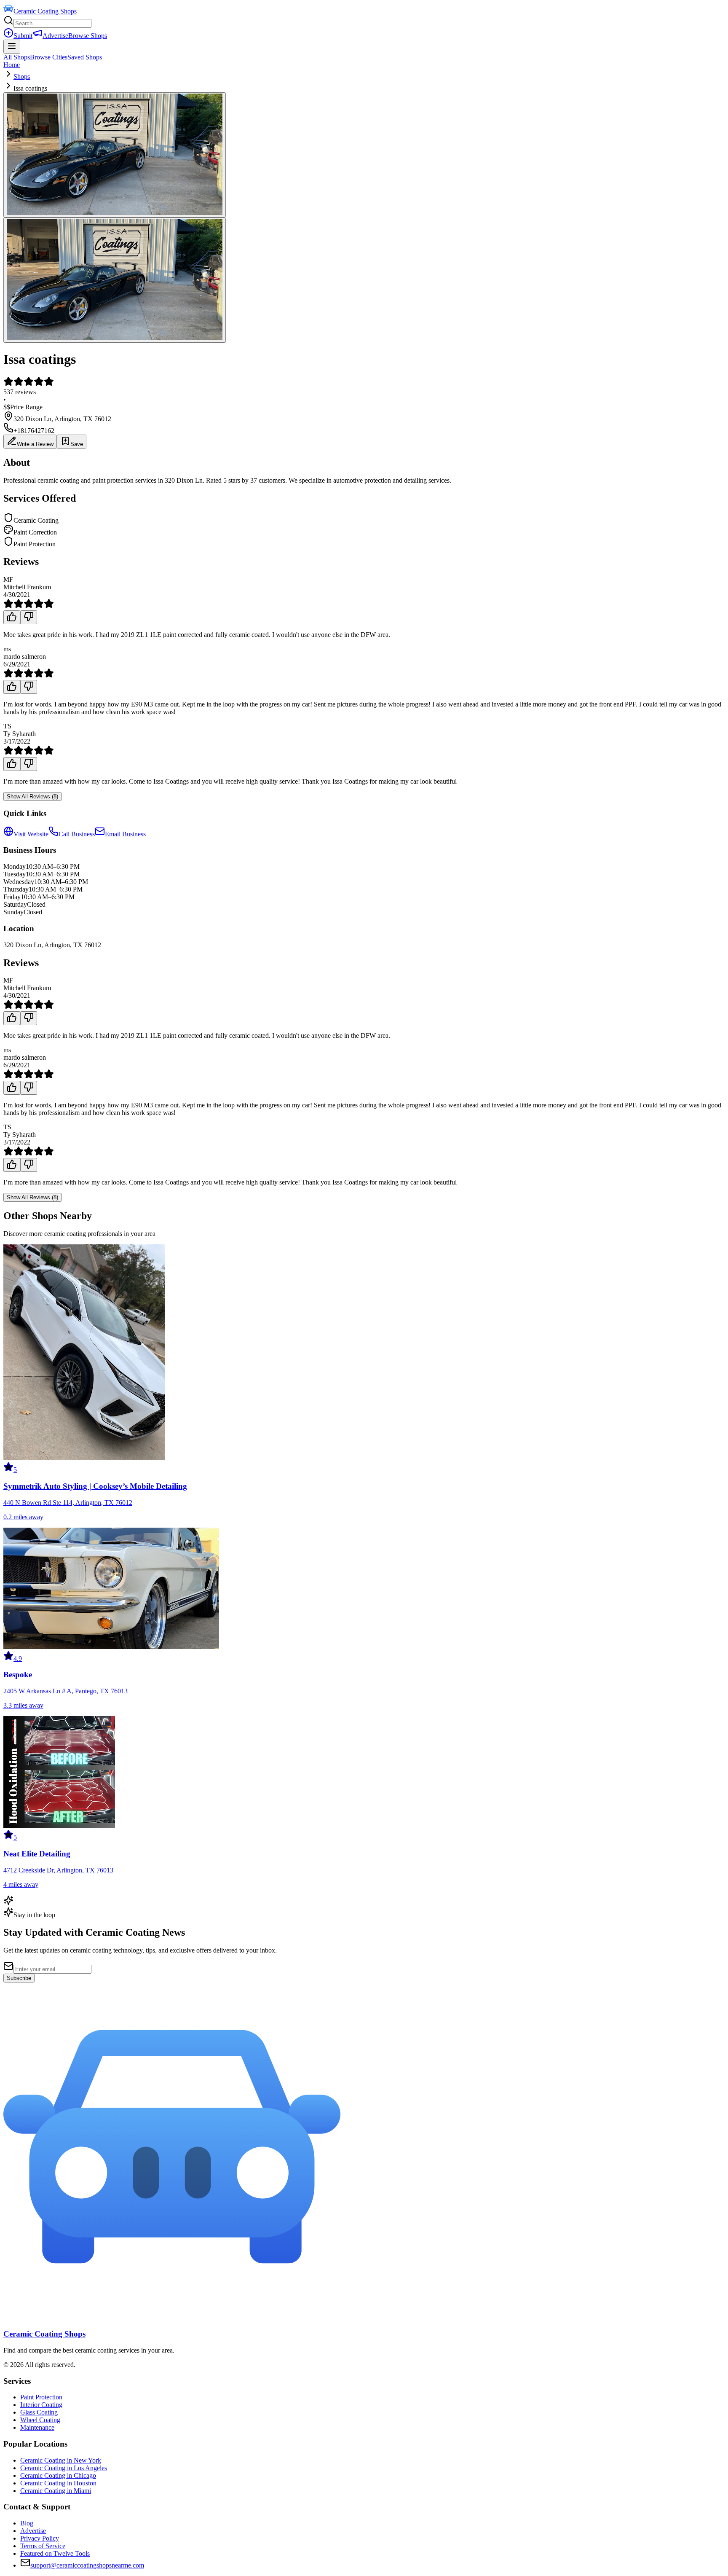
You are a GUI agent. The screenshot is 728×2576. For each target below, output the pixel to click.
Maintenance (37, 2427)
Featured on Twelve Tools (55, 2553)
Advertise (55, 36)
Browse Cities (49, 57)
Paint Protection (41, 2397)
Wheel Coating (40, 2420)
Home (12, 65)
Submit (23, 36)
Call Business (77, 834)
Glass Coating (39, 2412)
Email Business (125, 834)
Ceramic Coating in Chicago (58, 2475)
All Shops (17, 57)
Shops (22, 77)
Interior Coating (41, 2405)
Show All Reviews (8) (32, 796)
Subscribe (19, 1978)
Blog (27, 2523)
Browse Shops (88, 36)
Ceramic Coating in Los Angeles (64, 2468)
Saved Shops (85, 57)
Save (77, 444)
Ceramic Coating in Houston (58, 2483)
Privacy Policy (40, 2538)
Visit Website (31, 834)
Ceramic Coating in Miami (56, 2491)
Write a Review (35, 444)
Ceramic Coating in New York (61, 2460)
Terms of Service (43, 2546)
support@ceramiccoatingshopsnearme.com (87, 2565)
